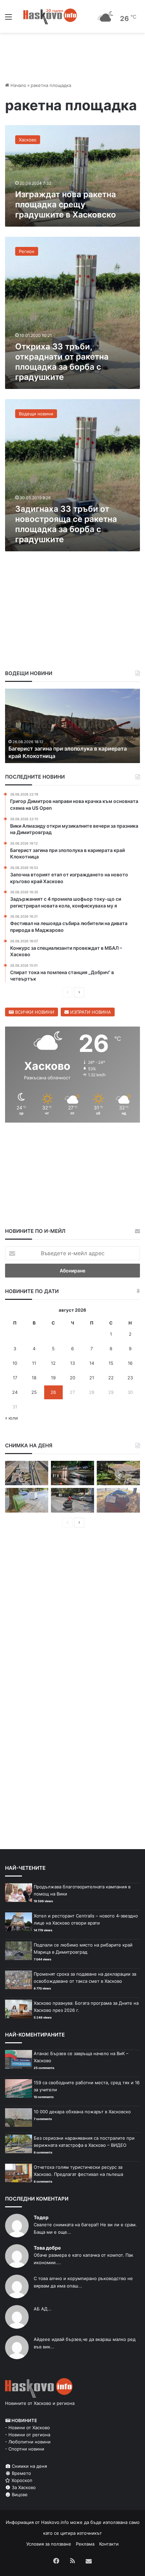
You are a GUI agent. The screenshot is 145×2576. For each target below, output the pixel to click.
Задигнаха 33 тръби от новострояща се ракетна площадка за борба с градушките (66, 524)
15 (111, 1363)
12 (53, 1363)
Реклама (85, 2544)
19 (53, 1378)
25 (34, 1392)
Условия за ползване (49, 2544)
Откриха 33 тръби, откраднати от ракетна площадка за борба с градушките (62, 362)
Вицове (19, 2494)
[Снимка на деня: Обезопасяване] (72, 1500)
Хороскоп (21, 2480)
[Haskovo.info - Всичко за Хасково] (50, 16)
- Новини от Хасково (27, 2428)
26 (53, 1392)
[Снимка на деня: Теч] (72, 1473)
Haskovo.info (55, 2522)
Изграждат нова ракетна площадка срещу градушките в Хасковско (66, 204)
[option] (77, 726)
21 (92, 1378)
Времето (21, 2473)
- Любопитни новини (28, 2442)
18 (34, 1378)
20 (72, 1378)
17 (15, 1378)
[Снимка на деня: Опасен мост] (27, 1473)
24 (15, 1392)
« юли (11, 1418)
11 (34, 1363)
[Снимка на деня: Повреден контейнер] (27, 1500)
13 (72, 1363)
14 (92, 1363)
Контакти (109, 2544)
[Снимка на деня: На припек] (118, 1473)
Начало (18, 85)
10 (15, 1363)
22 (111, 1378)
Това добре (47, 2248)
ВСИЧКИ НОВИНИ (34, 1012)
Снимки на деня (29, 2466)
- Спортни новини (25, 2449)
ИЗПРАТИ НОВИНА (90, 1012)
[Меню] (8, 19)
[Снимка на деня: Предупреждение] (118, 1500)
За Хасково (23, 2487)
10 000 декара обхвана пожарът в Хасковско (82, 2112)
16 (130, 1363)
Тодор (41, 2217)
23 (130, 1378)
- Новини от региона (28, 2435)
